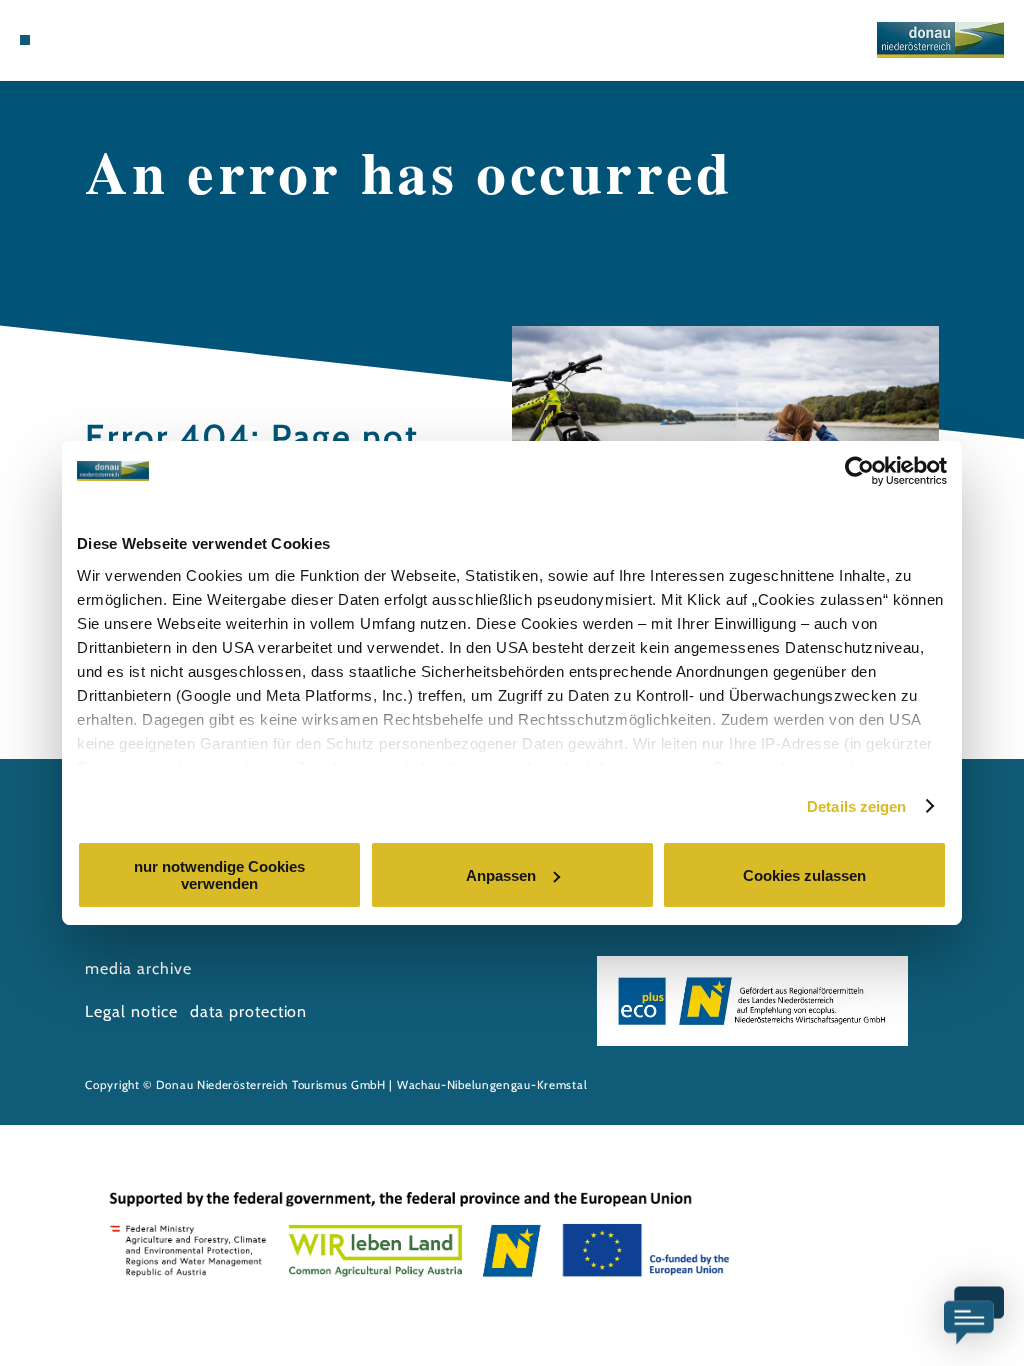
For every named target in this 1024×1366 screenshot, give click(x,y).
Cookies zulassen (804, 875)
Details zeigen (856, 806)
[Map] (87, 40)
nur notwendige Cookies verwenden (219, 875)
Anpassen (501, 875)
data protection (248, 1011)
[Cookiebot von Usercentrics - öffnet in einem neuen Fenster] (859, 471)
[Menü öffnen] (25, 40)
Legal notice (131, 1011)
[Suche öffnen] (130, 40)
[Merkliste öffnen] (108, 40)
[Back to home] (940, 40)
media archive (138, 968)
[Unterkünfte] (66, 40)
